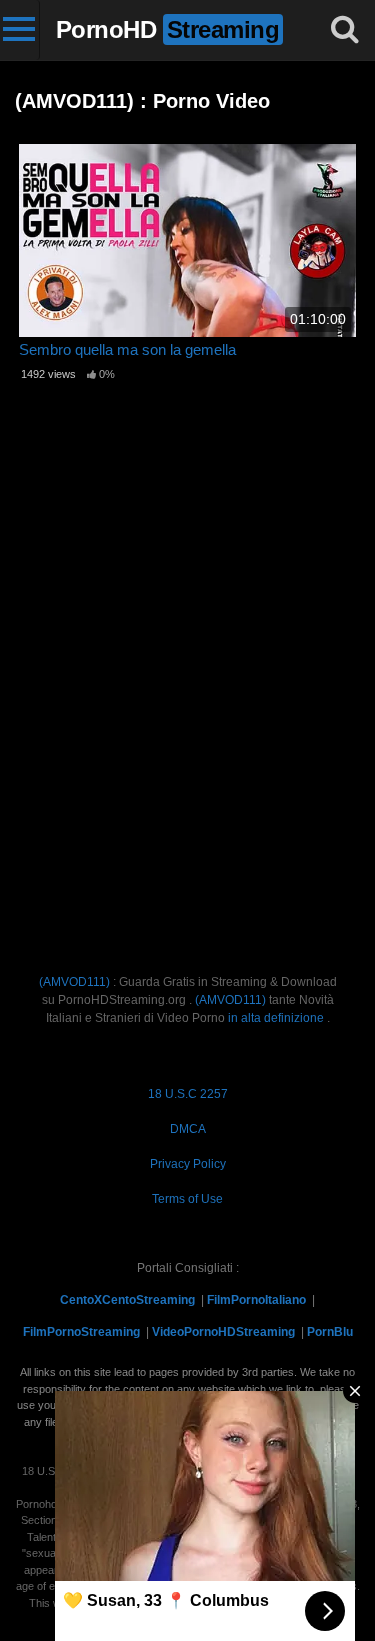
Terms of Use (187, 1199)
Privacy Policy (188, 1164)
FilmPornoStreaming (81, 1332)
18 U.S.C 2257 (188, 1094)
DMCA (188, 1129)
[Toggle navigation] (20, 30)
